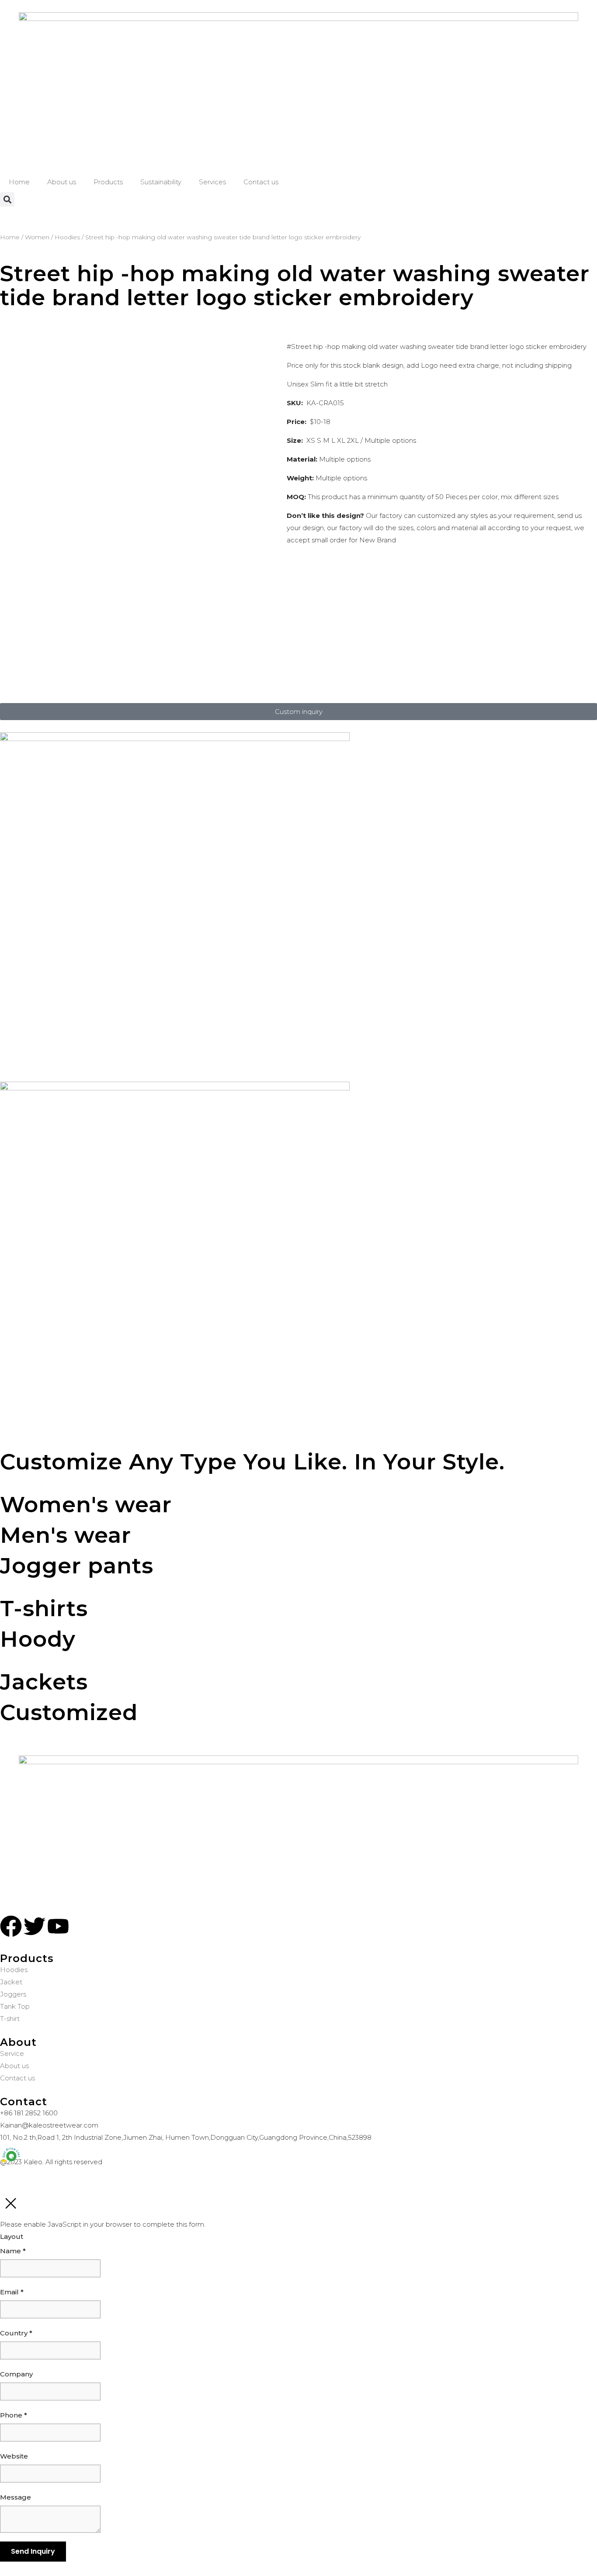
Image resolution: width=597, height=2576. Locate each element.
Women (37, 237)
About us (62, 182)
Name (13, 2251)
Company (16, 2374)
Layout (12, 2236)
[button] (7, 199)
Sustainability (161, 182)
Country (16, 2333)
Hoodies (67, 237)
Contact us (261, 182)
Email (12, 2292)
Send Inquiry (33, 2551)
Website (14, 2456)
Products (108, 182)
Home (19, 182)
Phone (14, 2415)
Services (212, 182)
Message (16, 2497)
